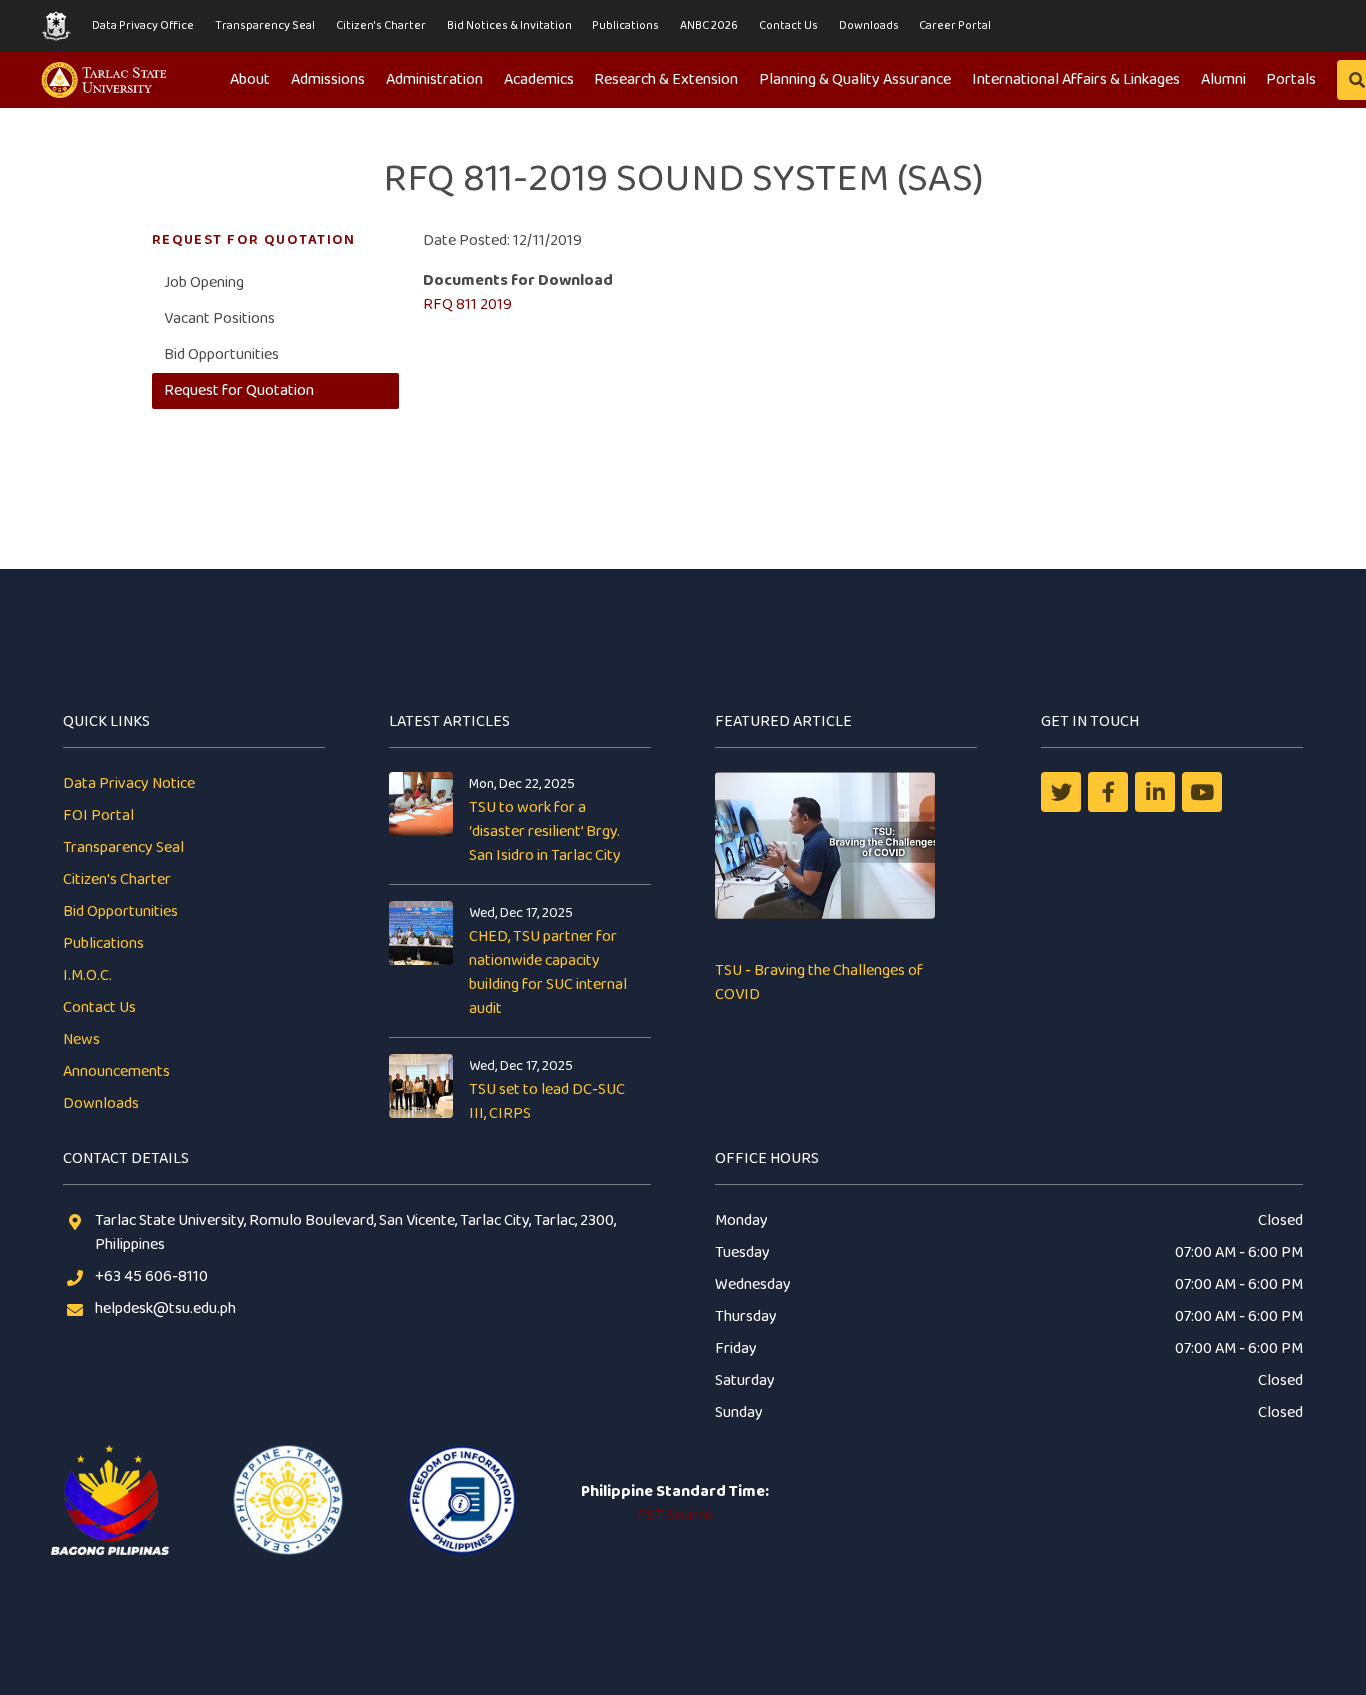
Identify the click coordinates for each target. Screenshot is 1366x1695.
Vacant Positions (219, 318)
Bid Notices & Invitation (509, 25)
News (81, 1039)
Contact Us (788, 25)
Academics (539, 79)
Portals (1291, 79)
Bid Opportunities (221, 354)
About (250, 79)
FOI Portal (98, 815)
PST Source (675, 1515)
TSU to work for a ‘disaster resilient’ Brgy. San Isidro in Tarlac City (545, 831)
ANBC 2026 (709, 25)
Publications (625, 25)
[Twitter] (1061, 792)
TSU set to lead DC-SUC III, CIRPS (547, 1101)
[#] (1202, 792)
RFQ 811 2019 (467, 304)
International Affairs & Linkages (1076, 79)
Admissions (328, 79)
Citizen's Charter (381, 25)
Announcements (116, 1071)
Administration (434, 79)
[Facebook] (1108, 792)
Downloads (869, 25)
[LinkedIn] (1155, 792)
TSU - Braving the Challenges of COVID (819, 982)
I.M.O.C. (87, 975)
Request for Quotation (239, 390)
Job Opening (204, 282)
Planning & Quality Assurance (855, 79)
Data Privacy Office (143, 25)
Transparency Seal (265, 25)
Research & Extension (666, 79)
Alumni (1223, 79)
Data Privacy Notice (129, 783)
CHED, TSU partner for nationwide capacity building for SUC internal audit (548, 972)
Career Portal (955, 25)
